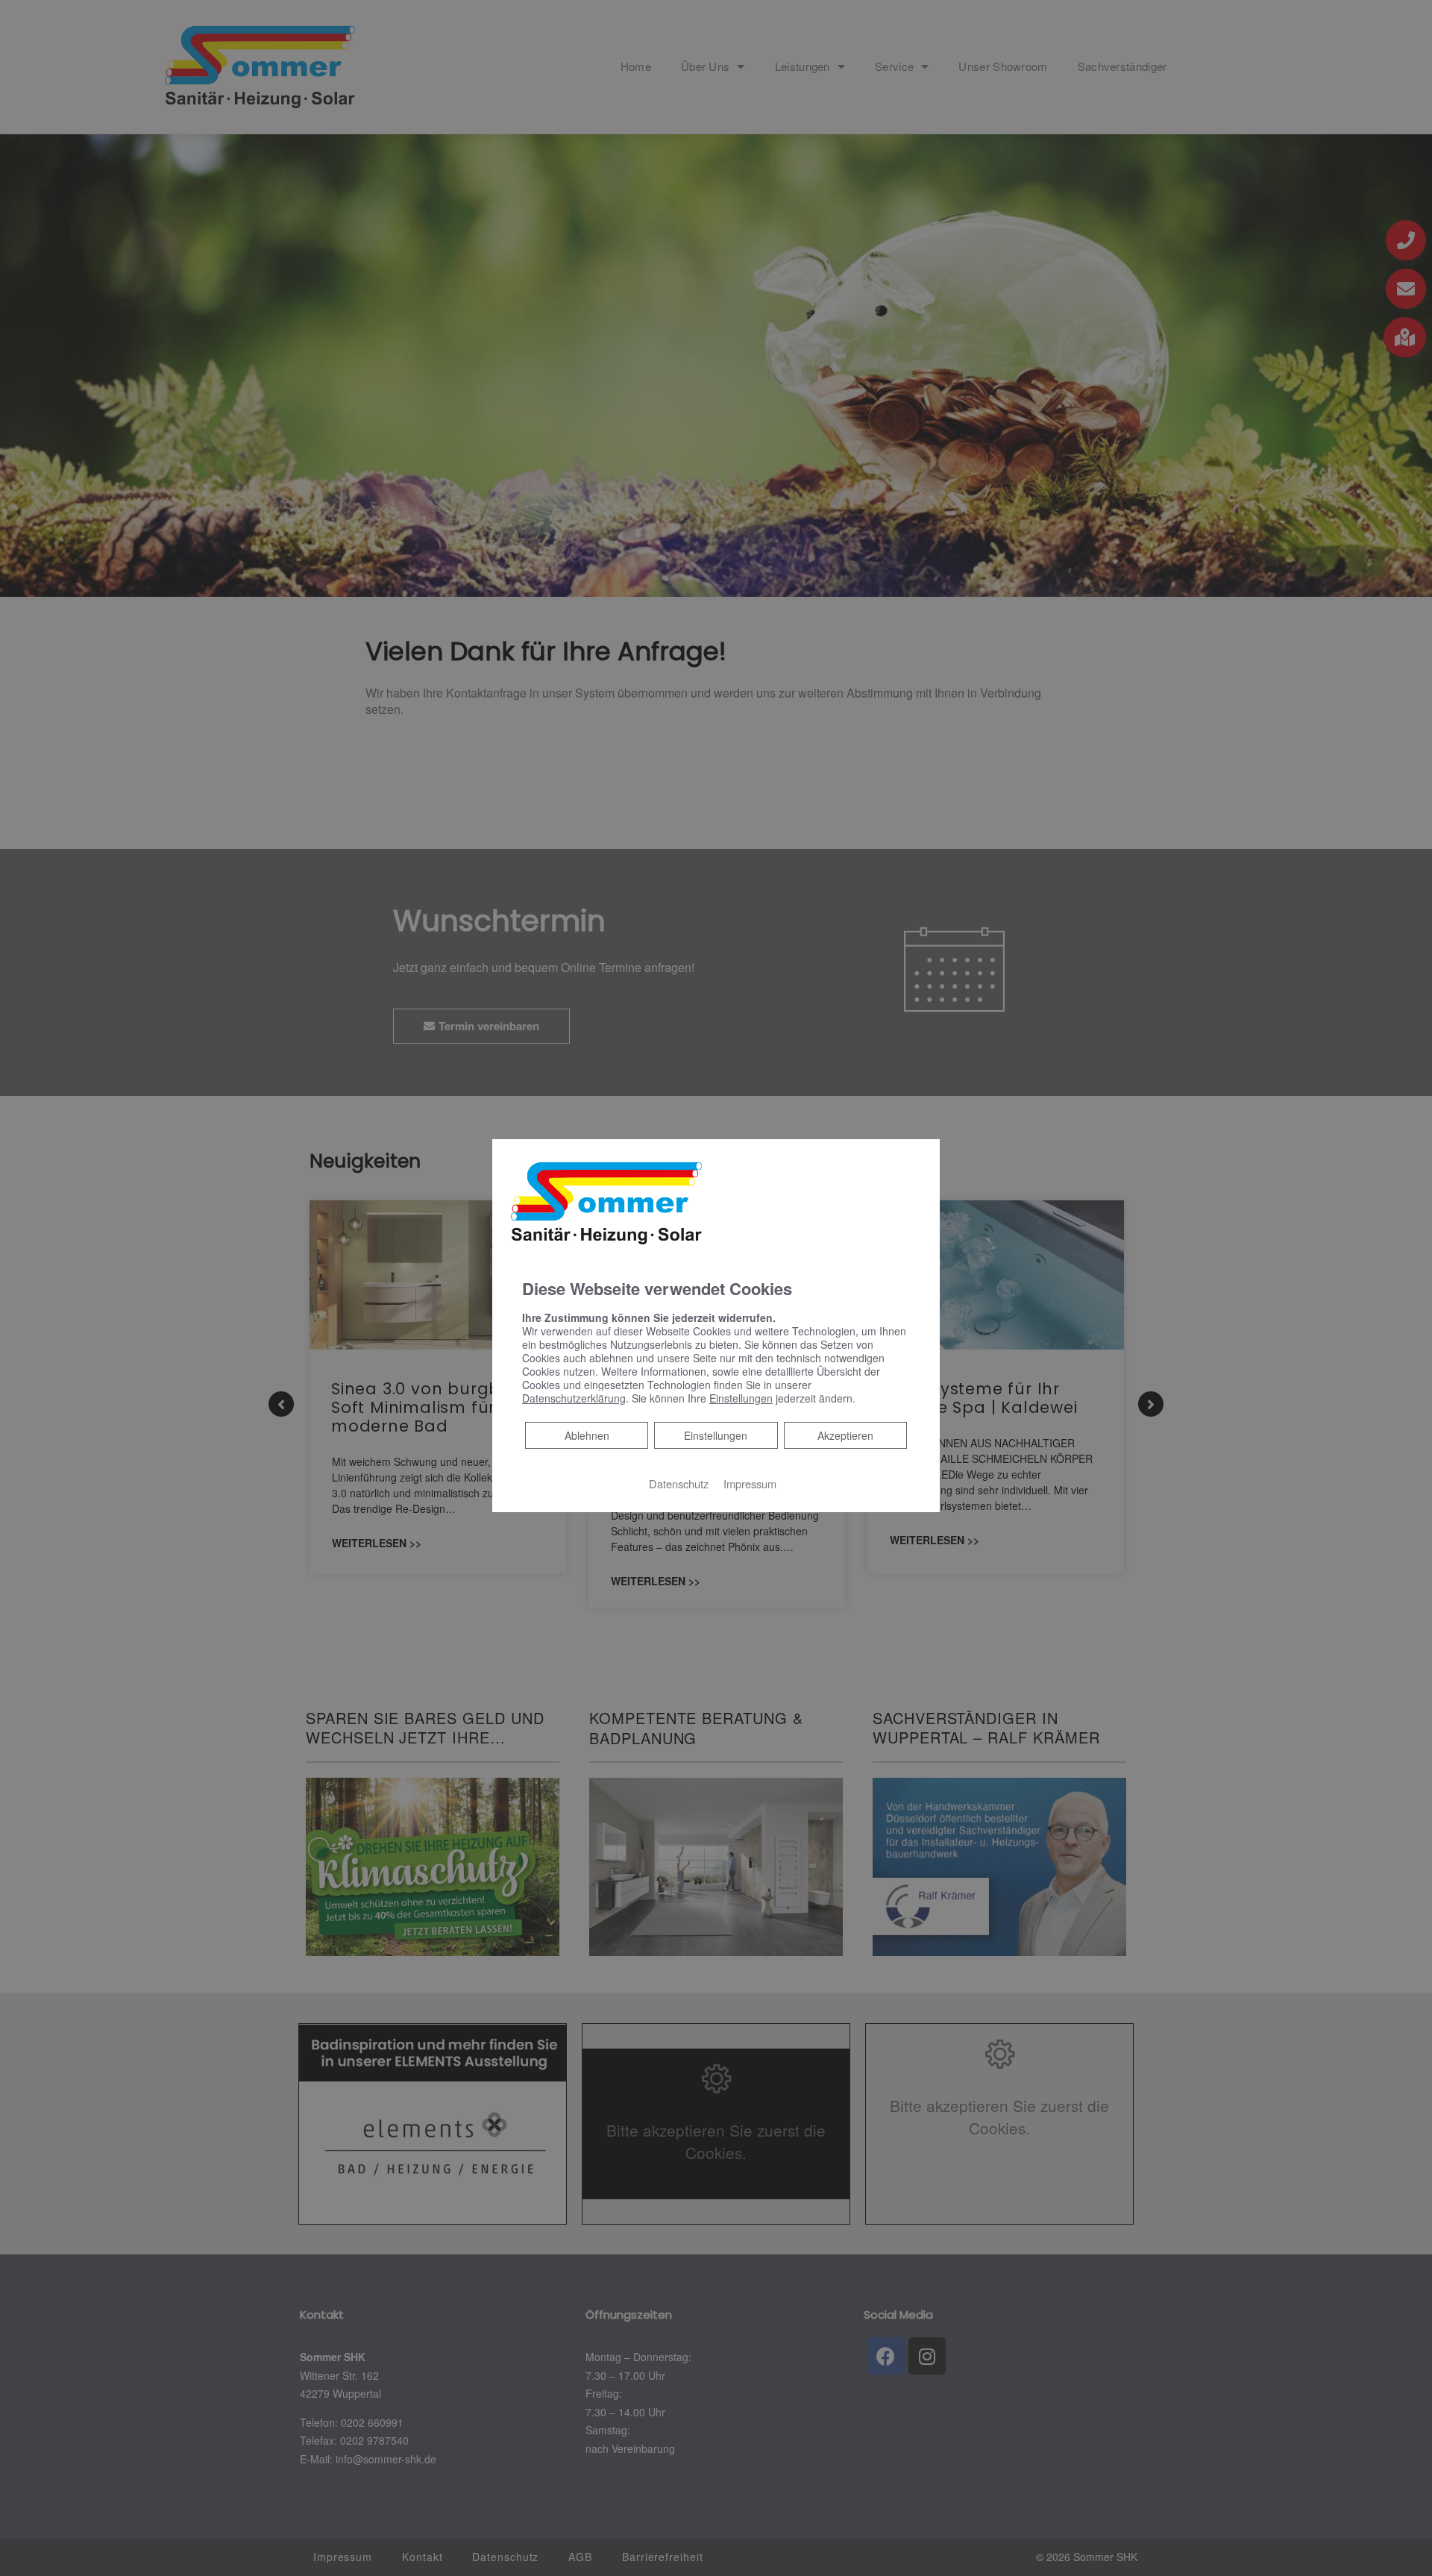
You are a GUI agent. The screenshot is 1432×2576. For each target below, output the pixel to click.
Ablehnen (587, 1435)
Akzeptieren (845, 1435)
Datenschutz (679, 1483)
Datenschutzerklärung (574, 1398)
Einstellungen (716, 1435)
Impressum (750, 1483)
